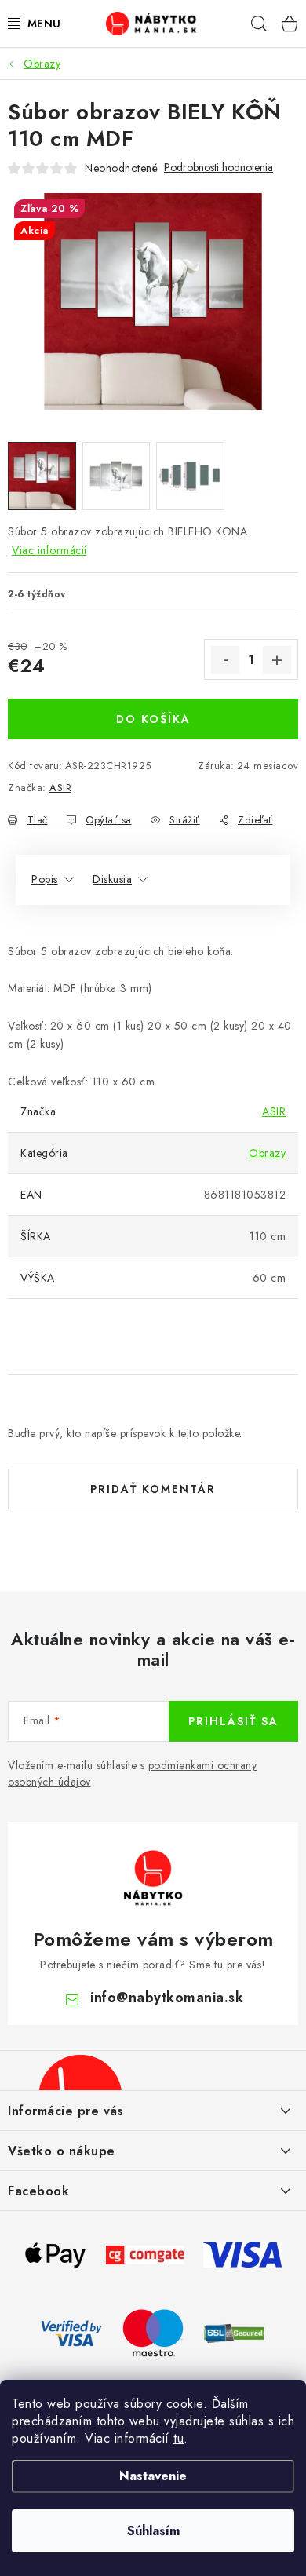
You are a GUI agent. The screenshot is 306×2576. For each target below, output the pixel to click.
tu (178, 2438)
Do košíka (153, 719)
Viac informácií (49, 550)
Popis (45, 879)
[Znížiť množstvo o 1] (225, 660)
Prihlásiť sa (233, 1721)
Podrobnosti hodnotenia (219, 168)
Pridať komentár (153, 1489)
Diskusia (112, 879)
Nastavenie (153, 2476)
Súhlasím (153, 2531)
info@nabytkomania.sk (167, 1998)
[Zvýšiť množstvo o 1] (277, 660)
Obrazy (267, 1153)
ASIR (60, 788)
